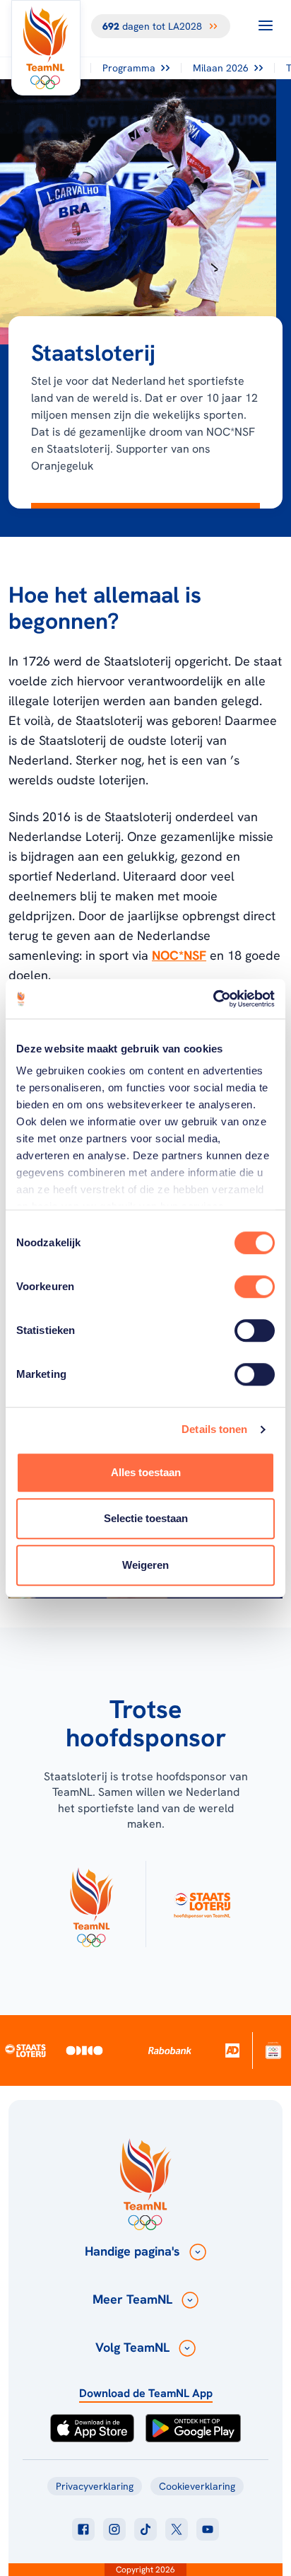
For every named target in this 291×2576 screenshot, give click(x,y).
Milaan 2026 (221, 68)
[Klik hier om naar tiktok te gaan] (145, 2529)
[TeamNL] (91, 1904)
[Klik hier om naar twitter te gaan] (177, 2529)
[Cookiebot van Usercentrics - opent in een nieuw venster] (213, 999)
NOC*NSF (179, 955)
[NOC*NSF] (273, 2050)
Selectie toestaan (146, 1518)
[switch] (255, 1287)
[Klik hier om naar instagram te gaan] (114, 2529)
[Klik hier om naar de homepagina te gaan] (46, 48)
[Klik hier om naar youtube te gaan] (208, 2529)
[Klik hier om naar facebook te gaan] (83, 2529)
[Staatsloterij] (25, 2050)
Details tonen (214, 1429)
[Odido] (85, 2050)
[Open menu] (266, 25)
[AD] (232, 2050)
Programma (129, 68)
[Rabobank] (170, 2050)
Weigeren (145, 1565)
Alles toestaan (146, 1472)
